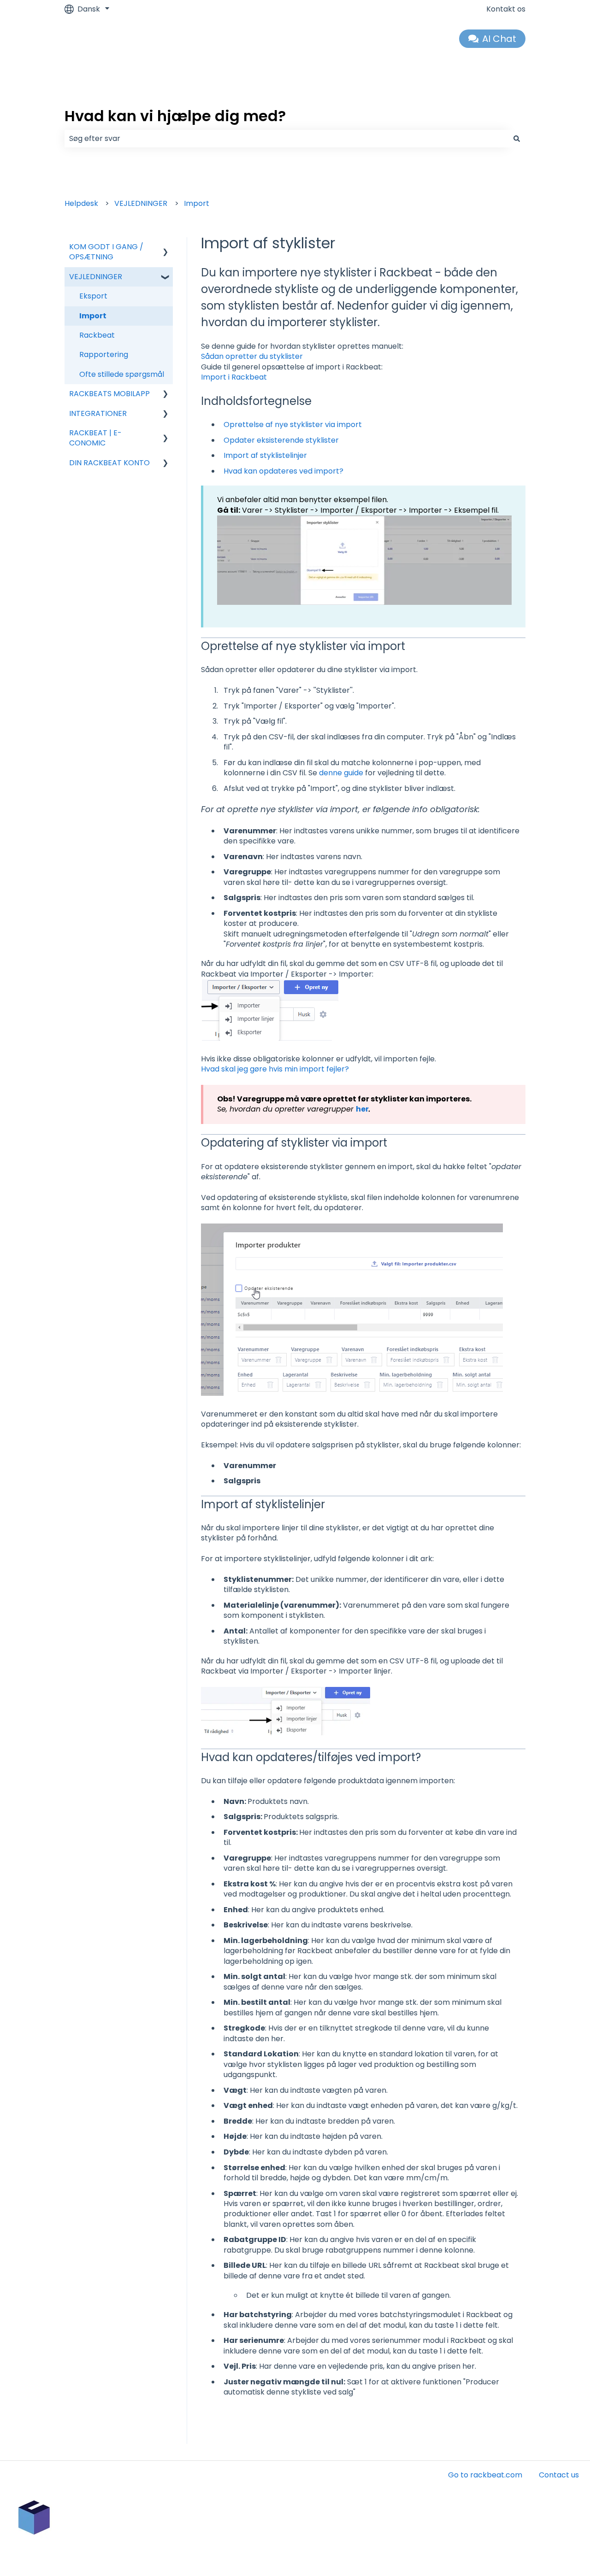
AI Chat (499, 39)
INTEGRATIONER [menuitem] (98, 413)
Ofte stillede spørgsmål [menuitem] (122, 374)
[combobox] (286, 139)
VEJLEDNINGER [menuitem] (96, 277)
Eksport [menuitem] (93, 296)
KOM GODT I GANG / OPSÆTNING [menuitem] (106, 252)
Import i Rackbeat (234, 377)
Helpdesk (81, 203)
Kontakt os (506, 9)
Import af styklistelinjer (265, 455)
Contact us (559, 2475)
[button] (165, 248)
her (362, 1109)
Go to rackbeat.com (485, 2475)
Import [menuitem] (93, 316)
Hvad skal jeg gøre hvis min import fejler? (275, 1069)
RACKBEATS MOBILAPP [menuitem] (109, 394)
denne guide (341, 773)
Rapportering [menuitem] (104, 354)
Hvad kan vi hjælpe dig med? (175, 116)
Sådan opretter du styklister (252, 356)
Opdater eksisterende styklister (281, 440)
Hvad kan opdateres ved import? (283, 471)
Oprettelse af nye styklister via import (293, 424)
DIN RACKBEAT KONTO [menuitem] (109, 463)
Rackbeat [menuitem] (97, 335)
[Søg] (517, 139)
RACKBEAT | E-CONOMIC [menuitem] (95, 438)
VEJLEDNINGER (141, 203)
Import (197, 203)
